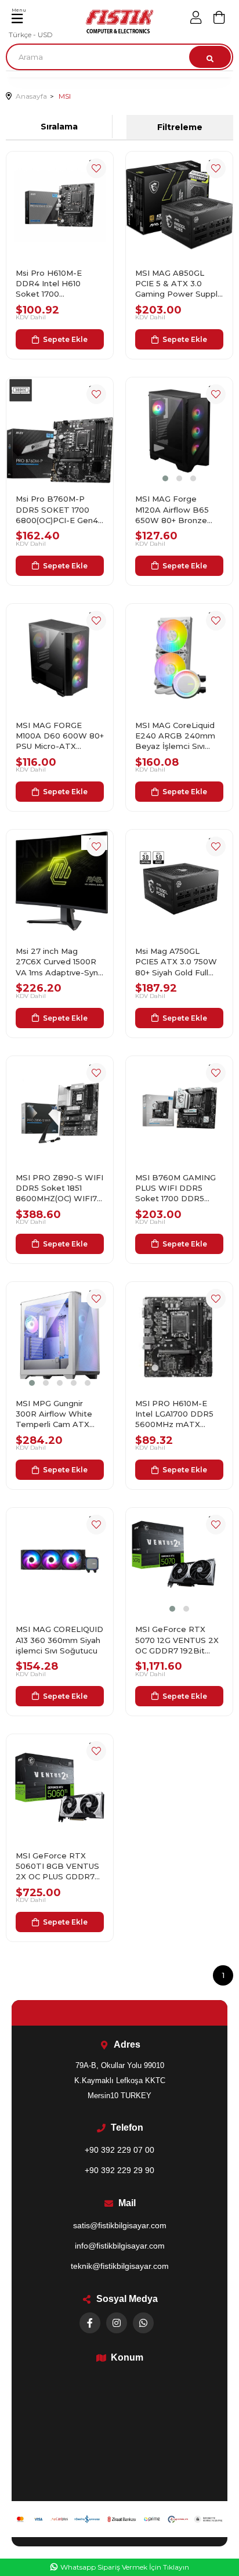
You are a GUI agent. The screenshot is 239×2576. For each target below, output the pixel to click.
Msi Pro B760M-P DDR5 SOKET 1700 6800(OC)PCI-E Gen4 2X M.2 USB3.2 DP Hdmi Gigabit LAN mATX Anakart (57, 510)
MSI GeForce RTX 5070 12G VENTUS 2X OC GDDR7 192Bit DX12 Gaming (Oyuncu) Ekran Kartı (179, 1640)
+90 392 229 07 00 (119, 2150)
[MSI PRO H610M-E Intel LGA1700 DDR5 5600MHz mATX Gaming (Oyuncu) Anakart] (179, 1335)
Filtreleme (180, 127)
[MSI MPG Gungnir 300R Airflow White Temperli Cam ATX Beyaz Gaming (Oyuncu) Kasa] (60, 1335)
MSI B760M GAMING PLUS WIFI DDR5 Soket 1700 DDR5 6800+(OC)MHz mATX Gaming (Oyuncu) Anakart (178, 1188)
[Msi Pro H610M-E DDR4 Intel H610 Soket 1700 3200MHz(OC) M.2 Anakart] (60, 205)
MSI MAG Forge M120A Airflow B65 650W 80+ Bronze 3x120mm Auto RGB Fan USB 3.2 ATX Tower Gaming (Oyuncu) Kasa (174, 510)
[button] (165, 478)
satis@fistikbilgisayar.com (120, 2225)
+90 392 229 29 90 (119, 2170)
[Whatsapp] (143, 2323)
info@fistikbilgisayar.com (120, 2246)
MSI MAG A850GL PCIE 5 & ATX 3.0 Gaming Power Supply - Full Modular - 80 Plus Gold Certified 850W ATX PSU (178, 284)
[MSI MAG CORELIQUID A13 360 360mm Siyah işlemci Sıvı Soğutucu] (60, 1561)
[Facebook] (90, 2323)
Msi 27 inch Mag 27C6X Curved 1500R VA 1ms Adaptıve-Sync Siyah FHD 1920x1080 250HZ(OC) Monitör (59, 962)
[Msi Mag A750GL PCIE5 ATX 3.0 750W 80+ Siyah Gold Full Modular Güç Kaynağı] (179, 883)
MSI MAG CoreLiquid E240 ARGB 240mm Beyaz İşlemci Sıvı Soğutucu (175, 736)
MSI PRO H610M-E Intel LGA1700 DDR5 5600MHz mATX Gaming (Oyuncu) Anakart (174, 1414)
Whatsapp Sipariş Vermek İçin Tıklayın (125, 2567)
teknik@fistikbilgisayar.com (120, 2266)
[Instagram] (117, 2323)
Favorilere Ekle (96, 168)
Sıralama (59, 127)
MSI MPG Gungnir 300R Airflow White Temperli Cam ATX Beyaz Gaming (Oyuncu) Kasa (54, 1414)
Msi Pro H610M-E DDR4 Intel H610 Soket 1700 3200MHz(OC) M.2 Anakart (51, 284)
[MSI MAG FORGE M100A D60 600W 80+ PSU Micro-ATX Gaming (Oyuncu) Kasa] (60, 657)
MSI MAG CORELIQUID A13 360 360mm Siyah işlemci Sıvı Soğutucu (59, 1640)
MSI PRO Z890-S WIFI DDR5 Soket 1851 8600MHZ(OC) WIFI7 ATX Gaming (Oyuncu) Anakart (59, 1188)
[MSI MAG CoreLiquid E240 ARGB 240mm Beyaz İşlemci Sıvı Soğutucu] (179, 657)
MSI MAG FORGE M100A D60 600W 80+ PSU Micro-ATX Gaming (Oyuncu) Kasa (60, 736)
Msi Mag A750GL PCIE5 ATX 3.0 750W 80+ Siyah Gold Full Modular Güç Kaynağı (176, 962)
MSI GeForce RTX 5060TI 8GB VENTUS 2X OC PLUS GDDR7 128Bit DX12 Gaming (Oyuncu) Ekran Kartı (57, 1867)
